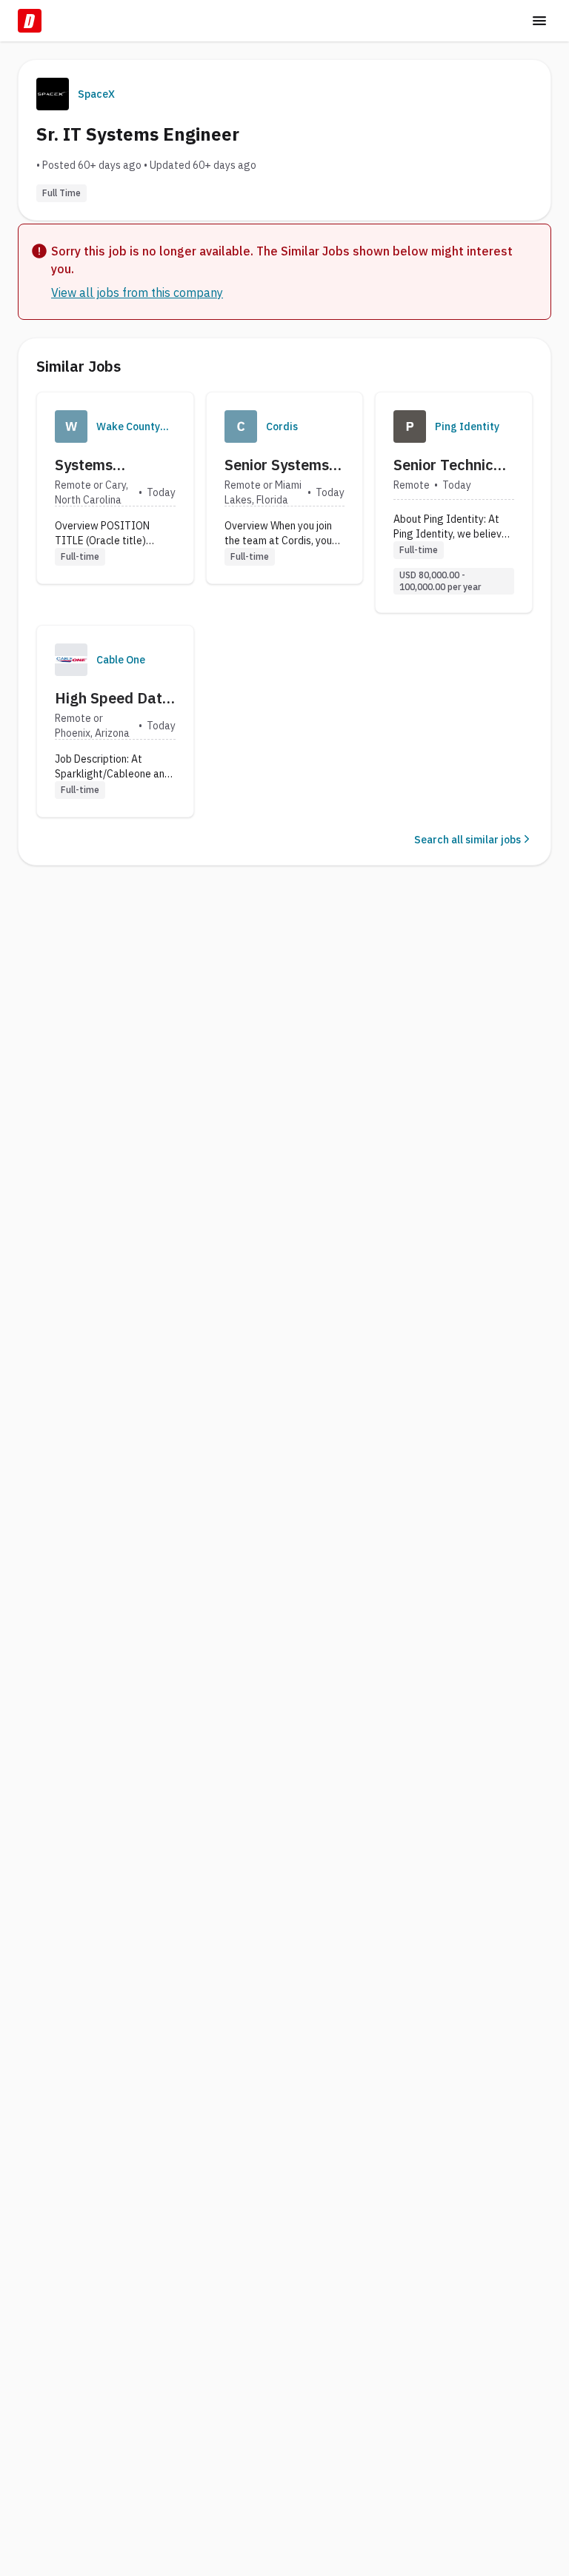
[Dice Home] (30, 21)
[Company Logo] (71, 426)
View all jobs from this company (137, 292)
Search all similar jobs (467, 840)
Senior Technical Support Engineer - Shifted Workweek (453, 465)
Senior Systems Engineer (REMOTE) (277, 465)
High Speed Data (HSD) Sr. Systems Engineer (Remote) (113, 698)
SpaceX (96, 94)
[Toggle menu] (539, 21)
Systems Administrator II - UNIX (115, 465)
